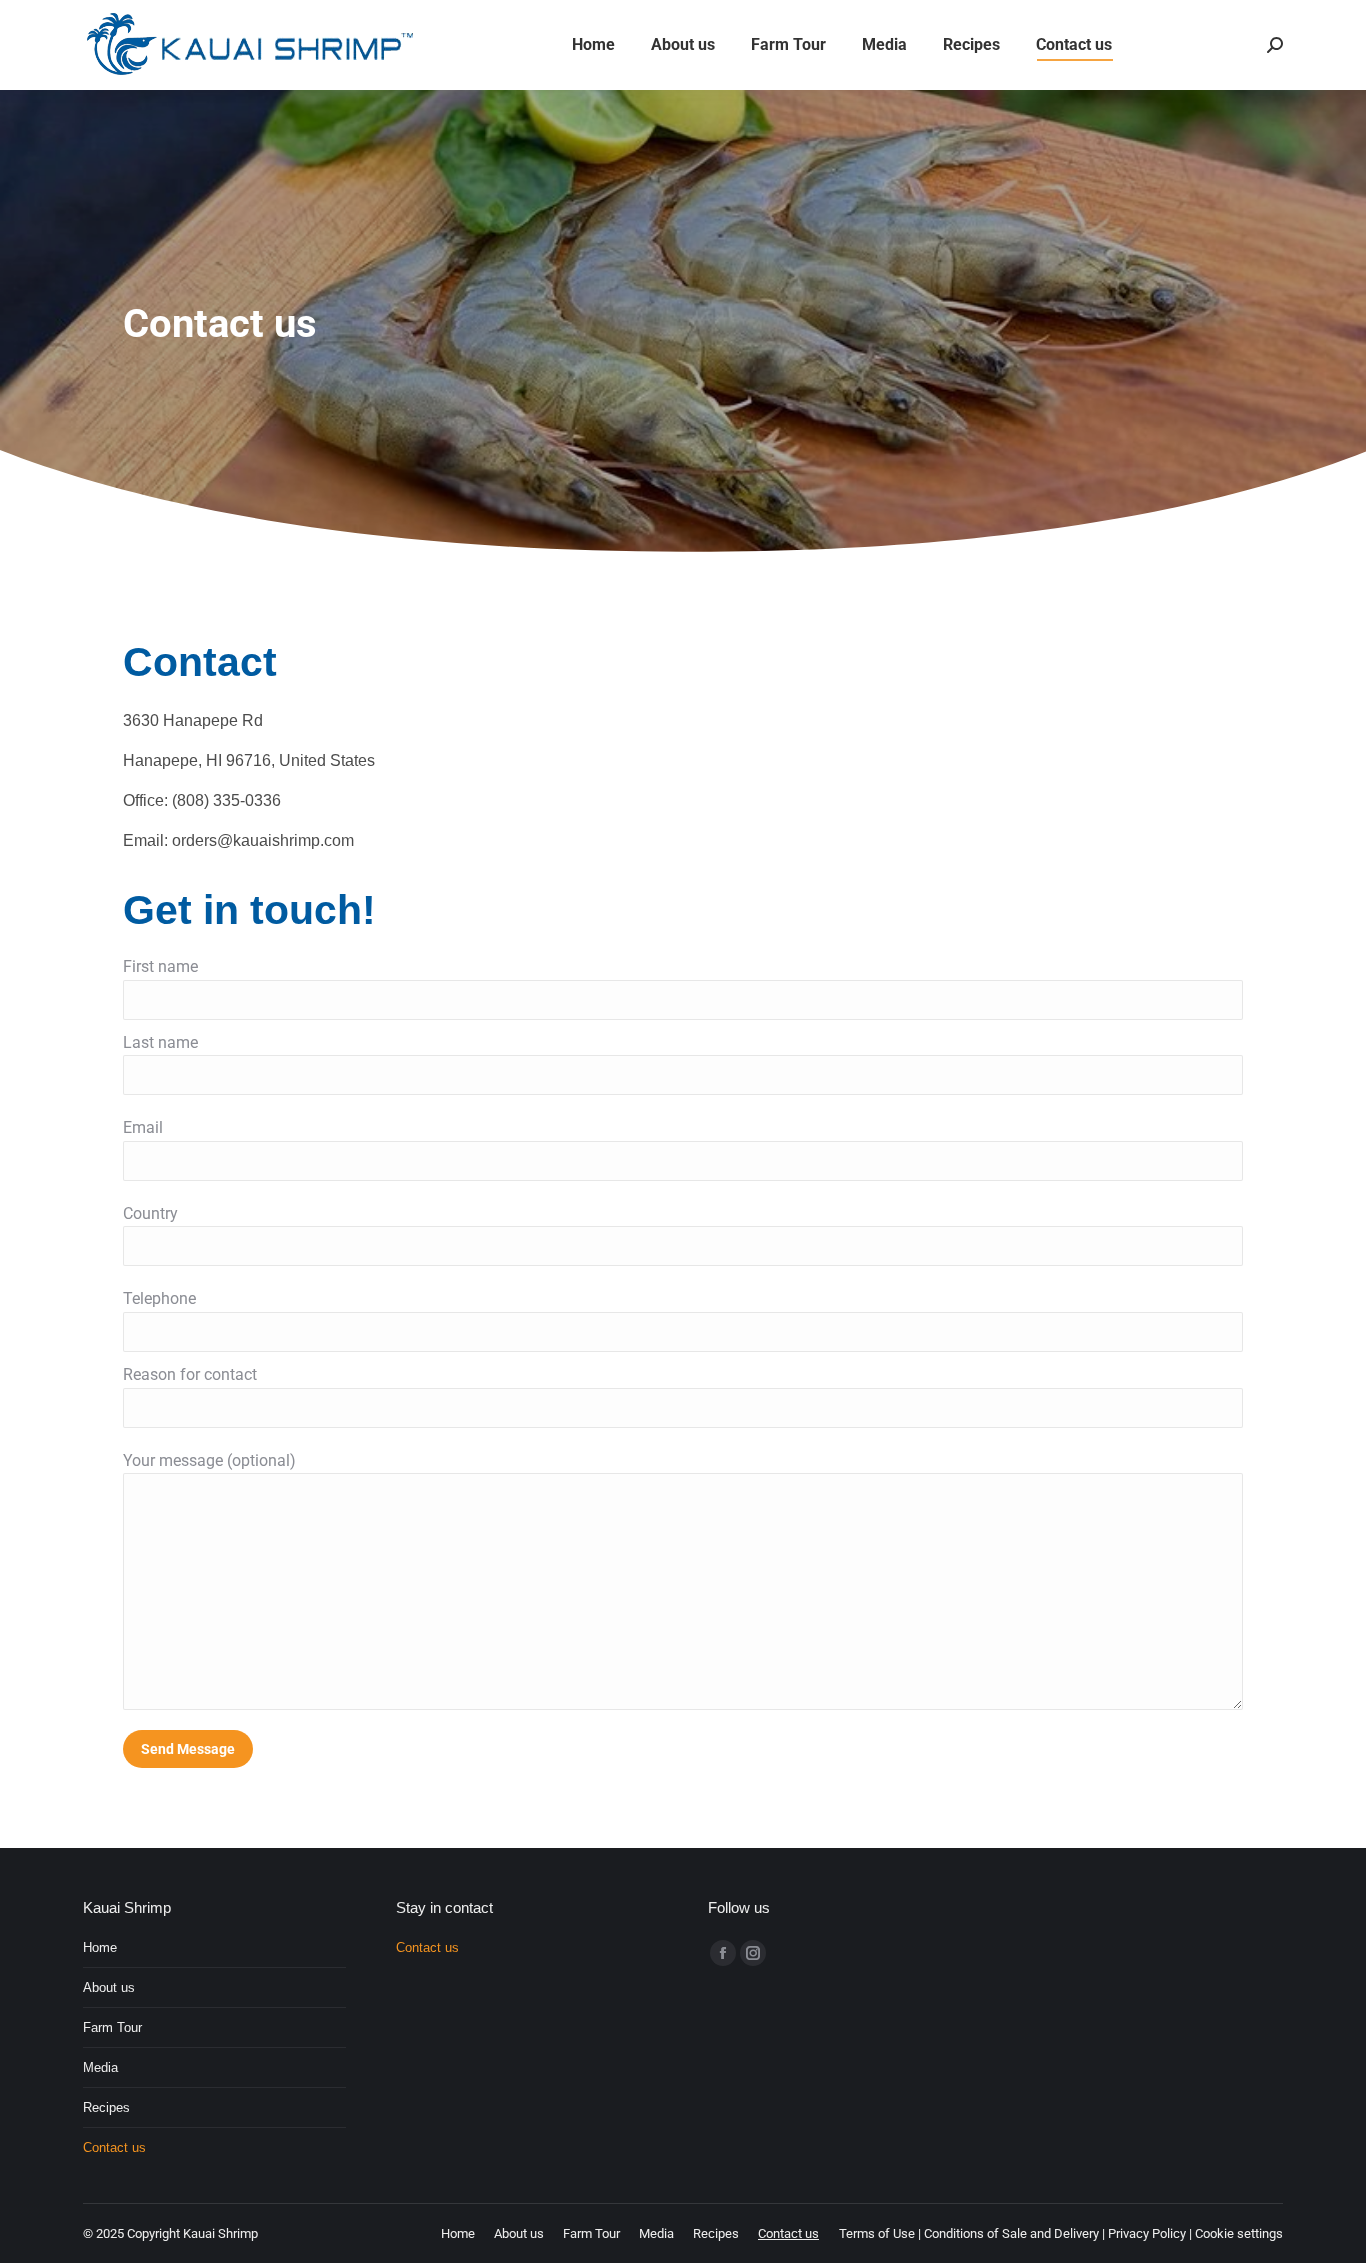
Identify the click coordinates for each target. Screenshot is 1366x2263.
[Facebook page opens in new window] (723, 1953)
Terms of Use (877, 2233)
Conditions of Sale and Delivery (1011, 2233)
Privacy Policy (1147, 2233)
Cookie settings (1239, 2233)
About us (109, 1987)
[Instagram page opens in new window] (753, 1953)
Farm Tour (112, 2027)
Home (100, 1947)
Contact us (114, 2147)
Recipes (106, 2107)
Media (100, 2067)
